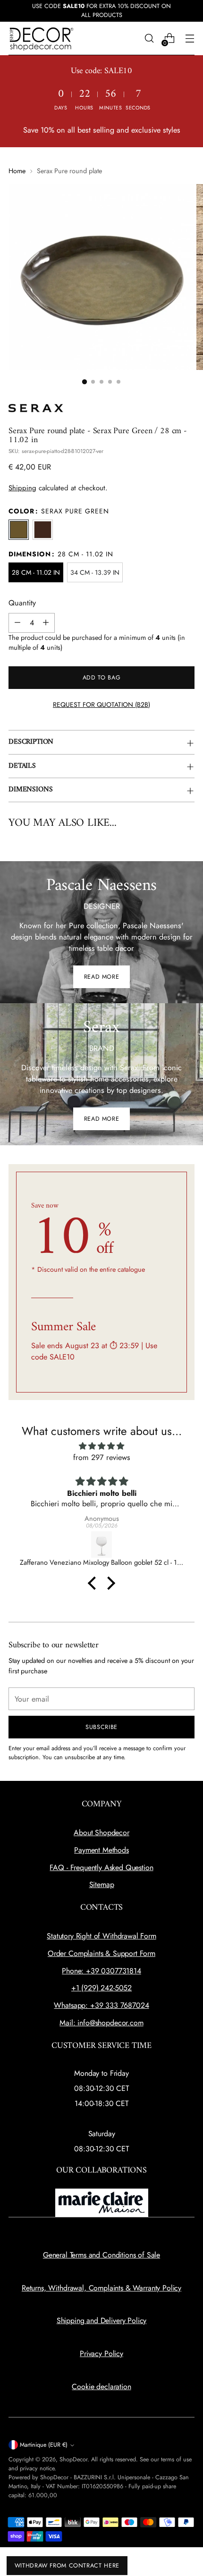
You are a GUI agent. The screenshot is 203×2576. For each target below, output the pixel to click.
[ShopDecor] (42, 38)
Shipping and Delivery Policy (102, 2320)
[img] (101, 1446)
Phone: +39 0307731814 (101, 1971)
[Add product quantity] (46, 623)
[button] (85, 381)
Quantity (22, 603)
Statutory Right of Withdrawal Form (101, 1936)
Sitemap (102, 1884)
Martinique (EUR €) (44, 2445)
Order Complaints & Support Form (101, 1953)
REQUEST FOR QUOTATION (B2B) (101, 705)
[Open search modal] (149, 38)
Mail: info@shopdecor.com (101, 2023)
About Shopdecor (101, 1833)
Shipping (22, 488)
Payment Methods (101, 1850)
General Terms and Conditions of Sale (101, 2255)
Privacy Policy (101, 2354)
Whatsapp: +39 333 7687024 (101, 2005)
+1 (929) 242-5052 (101, 1988)
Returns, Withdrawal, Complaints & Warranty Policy (101, 2288)
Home (17, 171)
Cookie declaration (101, 2387)
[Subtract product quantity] (17, 623)
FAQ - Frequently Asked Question (101, 1867)
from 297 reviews (102, 1457)
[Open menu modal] (190, 38)
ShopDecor (73, 2459)
